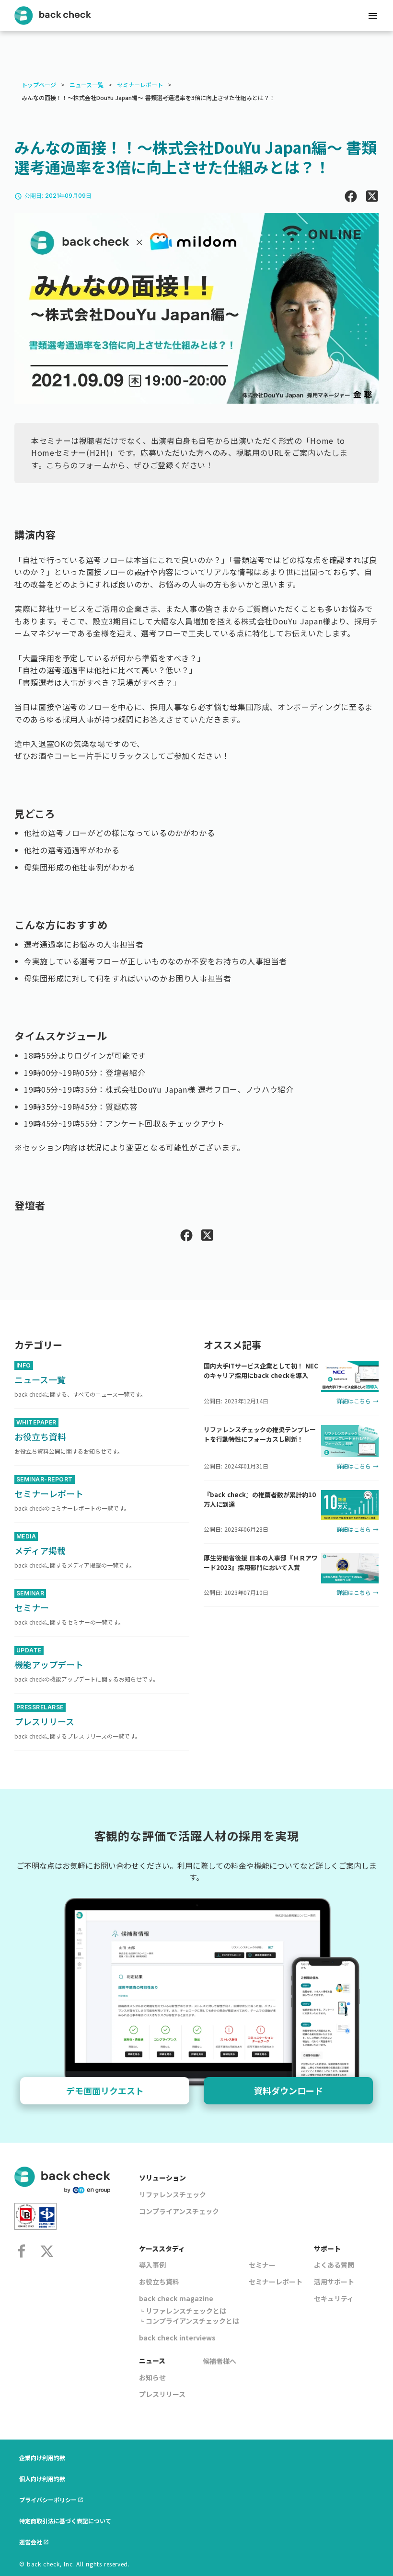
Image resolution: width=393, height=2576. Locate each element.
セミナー (262, 2265)
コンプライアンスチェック (179, 2211)
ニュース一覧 (87, 85)
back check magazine (176, 2298)
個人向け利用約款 (42, 2479)
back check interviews (177, 2338)
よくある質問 (334, 2265)
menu (373, 16)
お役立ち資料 (159, 2282)
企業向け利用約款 (42, 2457)
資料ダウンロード (289, 2090)
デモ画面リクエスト (105, 2090)
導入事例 (152, 2265)
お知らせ (152, 2377)
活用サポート (334, 2282)
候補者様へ (220, 2361)
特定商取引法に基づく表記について (65, 2521)
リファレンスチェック (173, 2194)
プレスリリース (162, 2394)
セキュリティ (334, 2298)
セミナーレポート (140, 85)
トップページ (39, 85)
